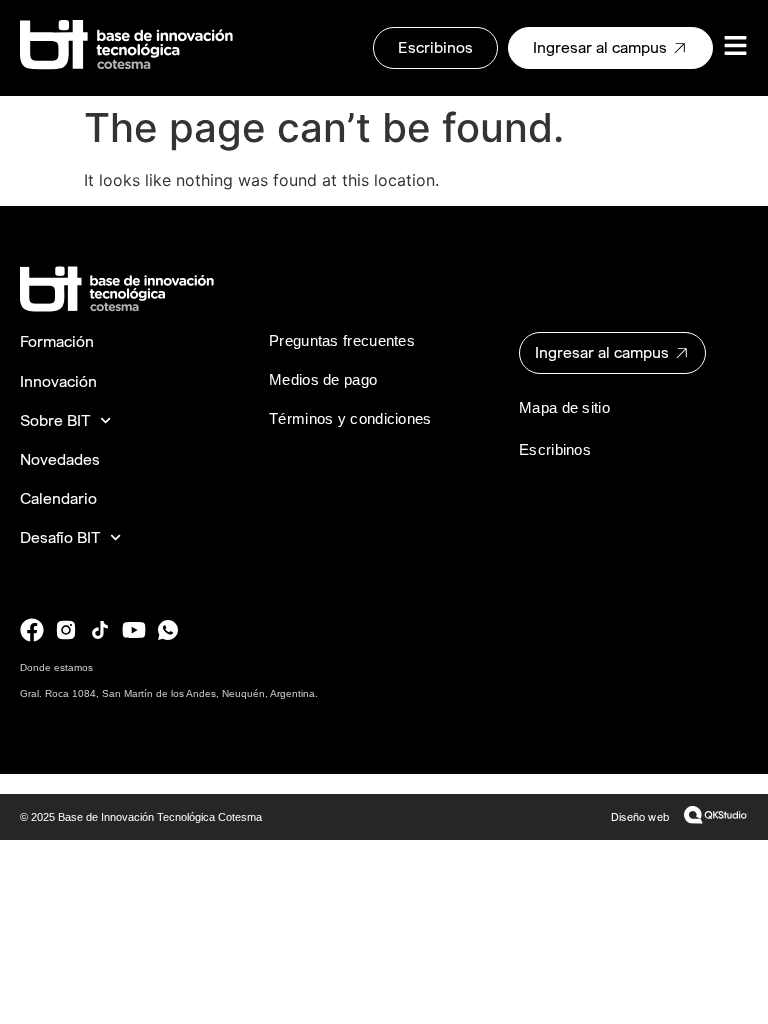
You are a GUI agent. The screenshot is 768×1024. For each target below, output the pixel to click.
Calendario (58, 498)
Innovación (58, 381)
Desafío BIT (60, 537)
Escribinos (555, 449)
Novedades (60, 459)
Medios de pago (323, 379)
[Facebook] (32, 630)
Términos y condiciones (350, 418)
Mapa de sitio (564, 407)
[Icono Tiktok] (100, 630)
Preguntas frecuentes (342, 340)
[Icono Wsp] (168, 630)
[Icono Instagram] (66, 630)
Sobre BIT (55, 420)
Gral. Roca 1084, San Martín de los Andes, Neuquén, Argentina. (169, 693)
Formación (57, 341)
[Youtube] (134, 630)
